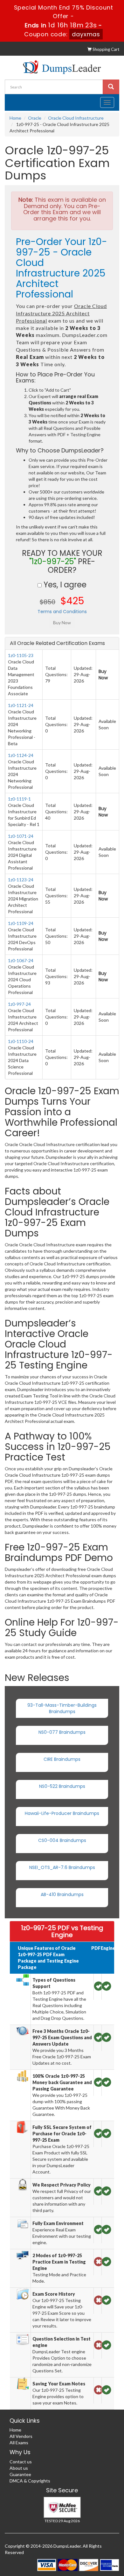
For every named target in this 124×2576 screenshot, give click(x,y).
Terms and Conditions (62, 612)
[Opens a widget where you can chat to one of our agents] (80, 2540)
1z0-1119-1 (19, 799)
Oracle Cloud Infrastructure (76, 118)
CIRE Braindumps (62, 1759)
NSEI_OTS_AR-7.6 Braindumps (62, 1867)
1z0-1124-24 (21, 755)
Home (15, 118)
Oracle (35, 118)
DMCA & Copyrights (30, 2481)
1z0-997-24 (19, 1004)
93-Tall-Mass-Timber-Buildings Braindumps (62, 1708)
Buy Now (103, 675)
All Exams (19, 2443)
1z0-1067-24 (21, 960)
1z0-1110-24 (21, 1041)
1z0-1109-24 (21, 923)
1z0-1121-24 (21, 705)
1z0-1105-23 (21, 655)
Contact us (21, 2462)
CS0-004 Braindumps (62, 1840)
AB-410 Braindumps (62, 1894)
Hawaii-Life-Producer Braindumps (62, 1813)
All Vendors (21, 2436)
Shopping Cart (105, 49)
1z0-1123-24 (21, 880)
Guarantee (20, 2474)
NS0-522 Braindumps (62, 1786)
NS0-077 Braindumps (62, 1732)
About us (19, 2468)
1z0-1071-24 (21, 836)
